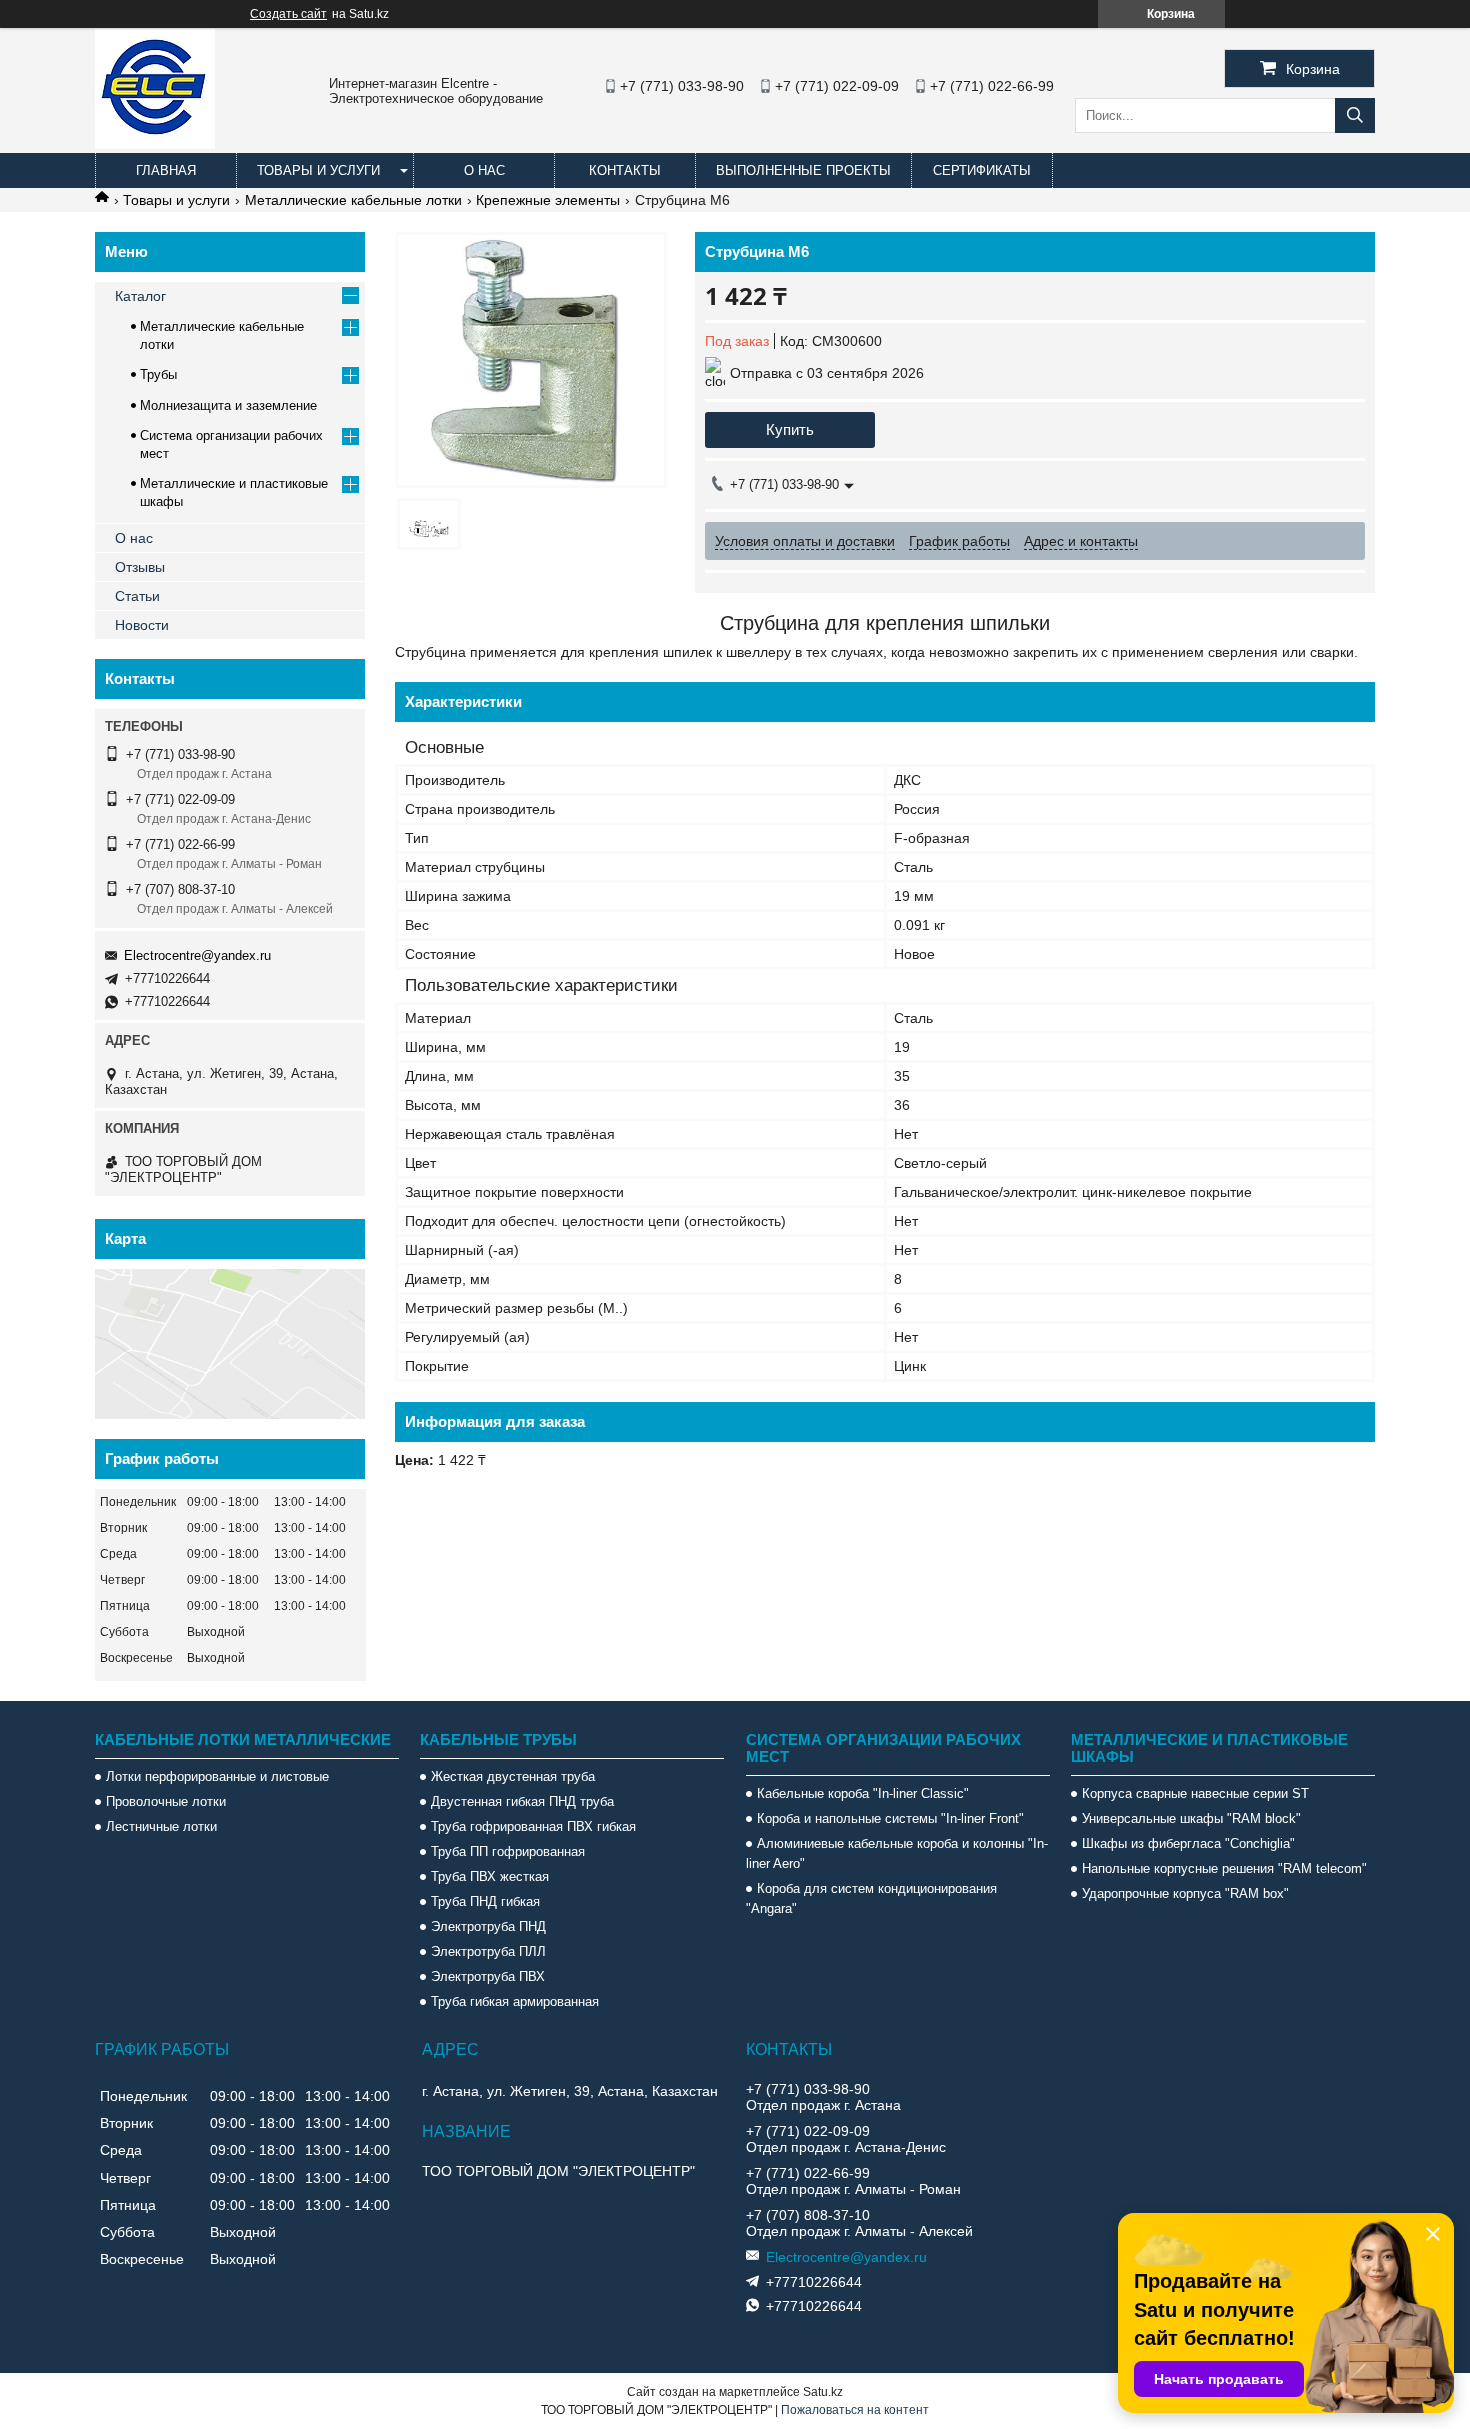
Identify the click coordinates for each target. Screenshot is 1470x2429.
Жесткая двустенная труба (513, 1776)
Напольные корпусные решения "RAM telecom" (1224, 1868)
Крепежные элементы (548, 200)
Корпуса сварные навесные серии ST (1195, 1793)
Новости (142, 625)
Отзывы (140, 567)
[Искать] (1355, 115)
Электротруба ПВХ (488, 1976)
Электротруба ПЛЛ (488, 1951)
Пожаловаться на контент (855, 2410)
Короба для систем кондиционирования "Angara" (871, 1898)
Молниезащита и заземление (228, 405)
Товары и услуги (318, 170)
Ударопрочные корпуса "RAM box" (1185, 1893)
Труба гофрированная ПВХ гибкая (533, 1826)
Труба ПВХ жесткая (490, 1876)
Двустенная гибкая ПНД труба (522, 1801)
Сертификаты (982, 170)
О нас (484, 170)
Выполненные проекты (803, 170)
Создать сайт (288, 14)
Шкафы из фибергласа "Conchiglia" (1188, 1843)
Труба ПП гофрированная (508, 1851)
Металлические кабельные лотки (353, 200)
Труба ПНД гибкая (485, 1901)
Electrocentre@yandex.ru (197, 955)
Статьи (137, 596)
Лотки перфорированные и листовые (217, 1776)
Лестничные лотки (161, 1826)
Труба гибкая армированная (515, 2001)
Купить (790, 429)
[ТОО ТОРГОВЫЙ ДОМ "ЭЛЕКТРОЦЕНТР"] (155, 144)
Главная (166, 170)
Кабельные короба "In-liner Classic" (863, 1793)
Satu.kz (823, 2392)
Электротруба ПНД (488, 1926)
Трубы (158, 374)
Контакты (625, 170)
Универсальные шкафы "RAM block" (1191, 1818)
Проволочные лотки (166, 1801)
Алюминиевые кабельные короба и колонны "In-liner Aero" (897, 1853)
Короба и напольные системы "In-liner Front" (890, 1818)
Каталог (140, 296)
